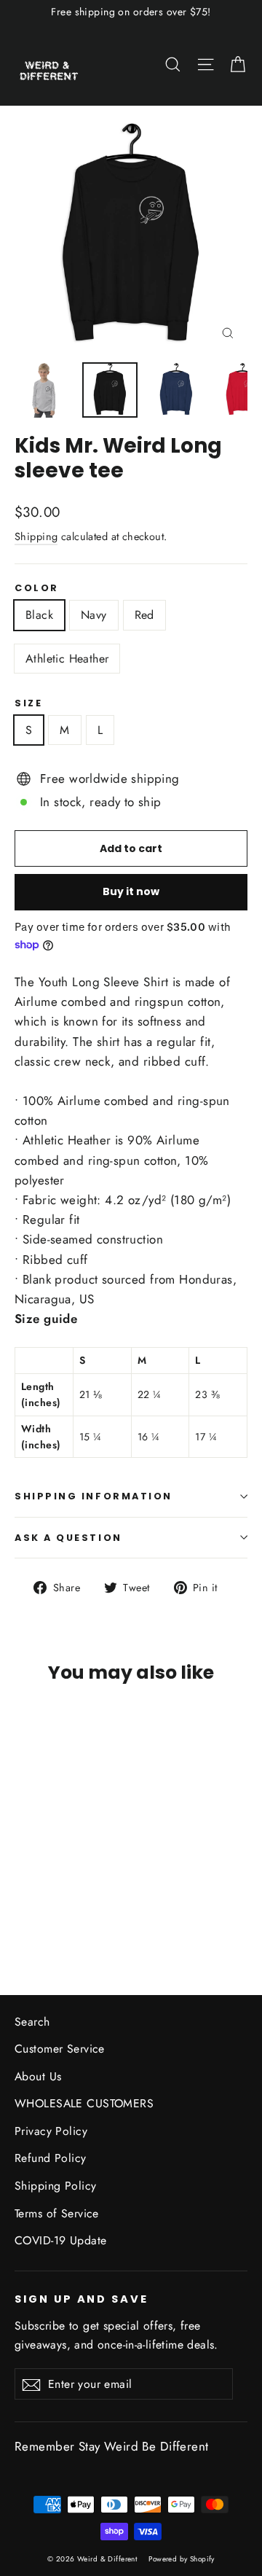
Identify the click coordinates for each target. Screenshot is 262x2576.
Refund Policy (51, 2158)
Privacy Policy (51, 2131)
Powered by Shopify (182, 2559)
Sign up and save (82, 2299)
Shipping (36, 536)
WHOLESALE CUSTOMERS (84, 2103)
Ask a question (68, 1538)
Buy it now (131, 891)
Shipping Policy (55, 2186)
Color (37, 588)
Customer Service (60, 2049)
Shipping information (94, 1496)
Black (39, 615)
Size (28, 703)
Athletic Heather (67, 659)
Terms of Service (57, 2213)
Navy (94, 615)
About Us (38, 2076)
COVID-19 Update (60, 2240)
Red (144, 615)
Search (32, 2022)
